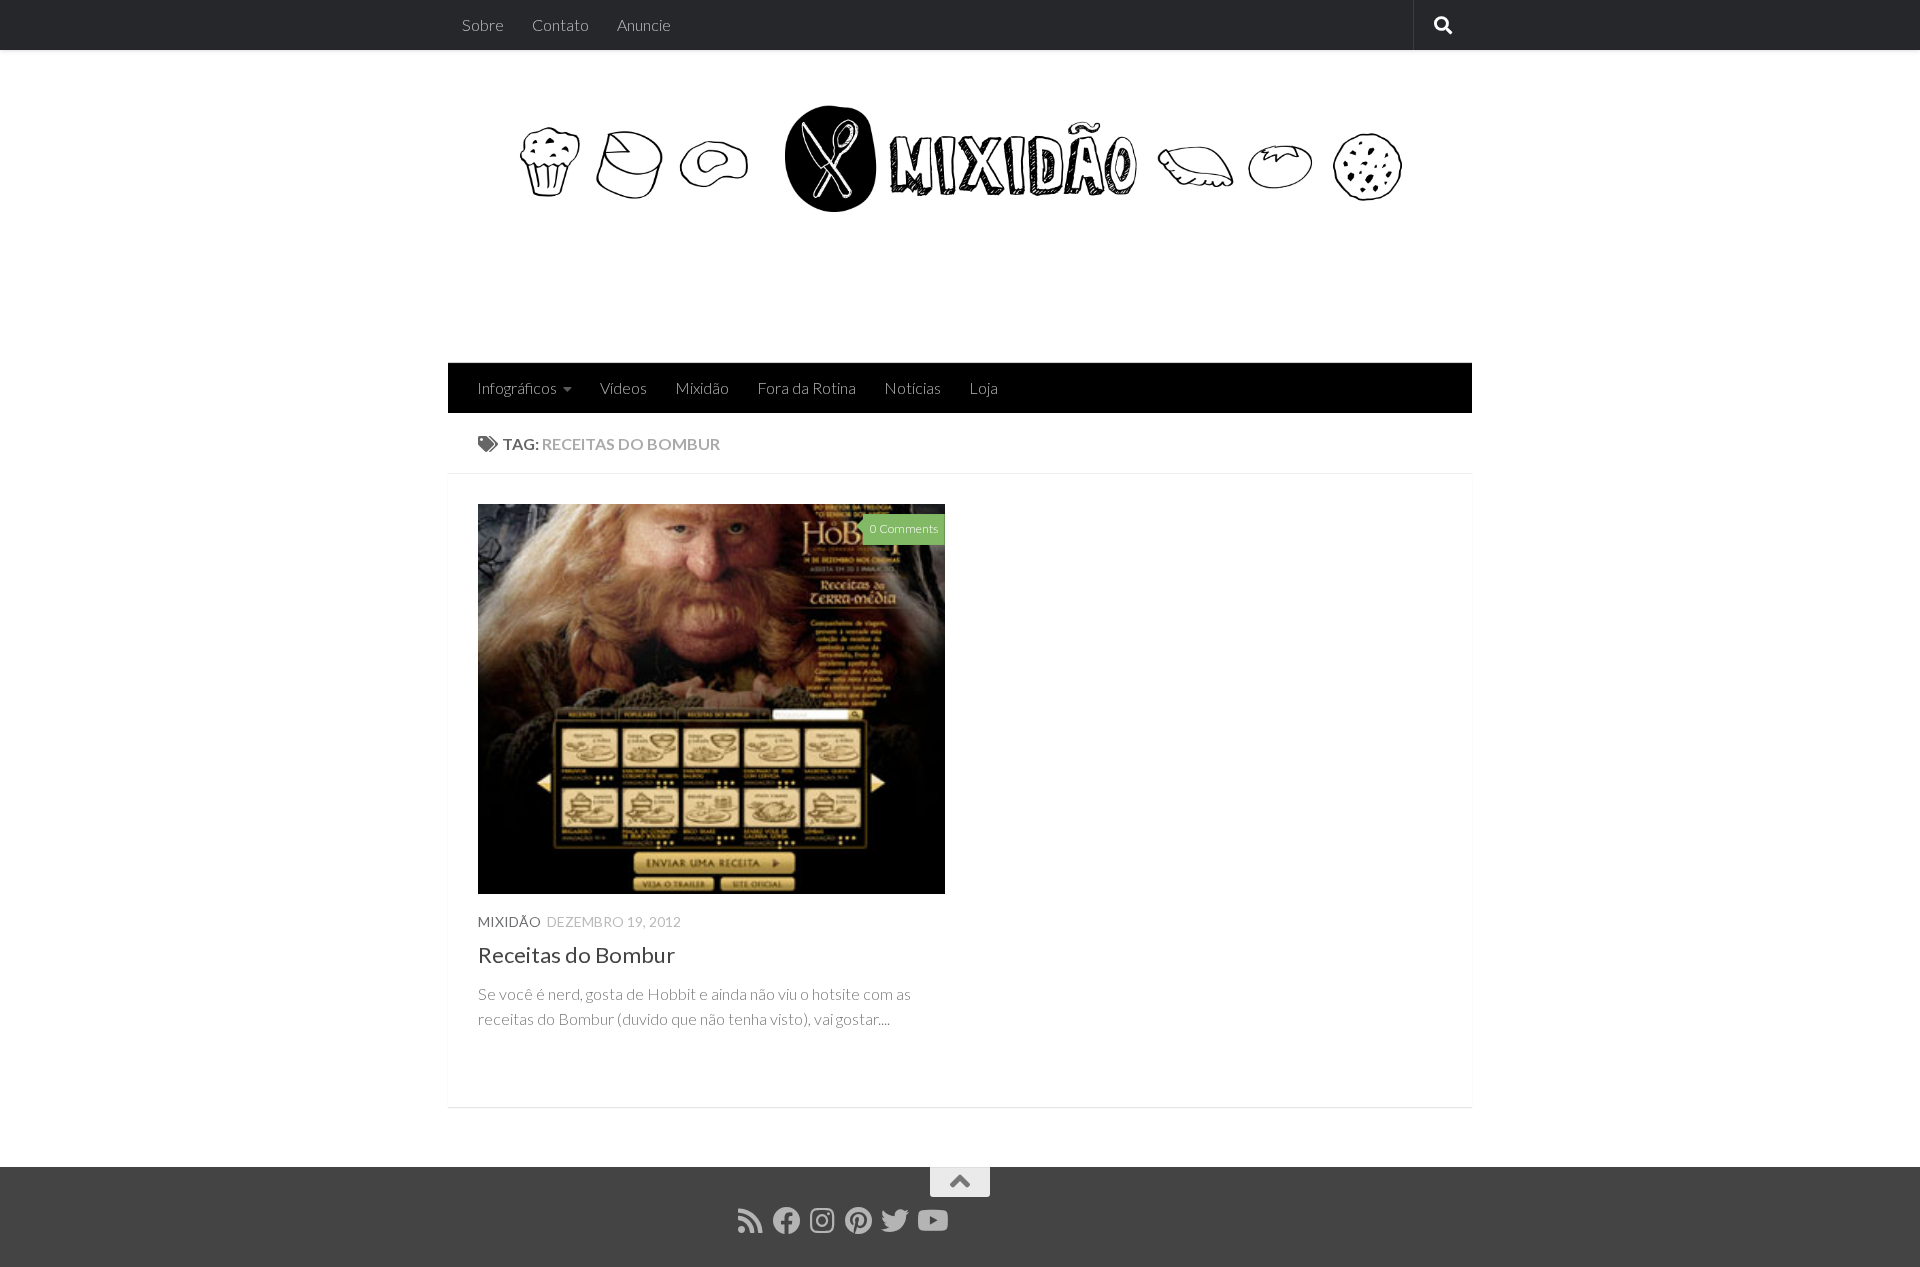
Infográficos (517, 387)
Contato (560, 24)
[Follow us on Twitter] (895, 1221)
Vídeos (623, 387)
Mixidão (702, 387)
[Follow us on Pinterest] (859, 1221)
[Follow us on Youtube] (931, 1221)
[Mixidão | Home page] (960, 158)
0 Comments (904, 528)
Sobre (483, 24)
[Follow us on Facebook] (787, 1221)
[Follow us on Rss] (751, 1221)
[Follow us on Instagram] (823, 1221)
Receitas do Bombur (576, 954)
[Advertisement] (1078, 282)
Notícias (912, 387)
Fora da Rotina (806, 387)
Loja (983, 387)
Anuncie (644, 24)
